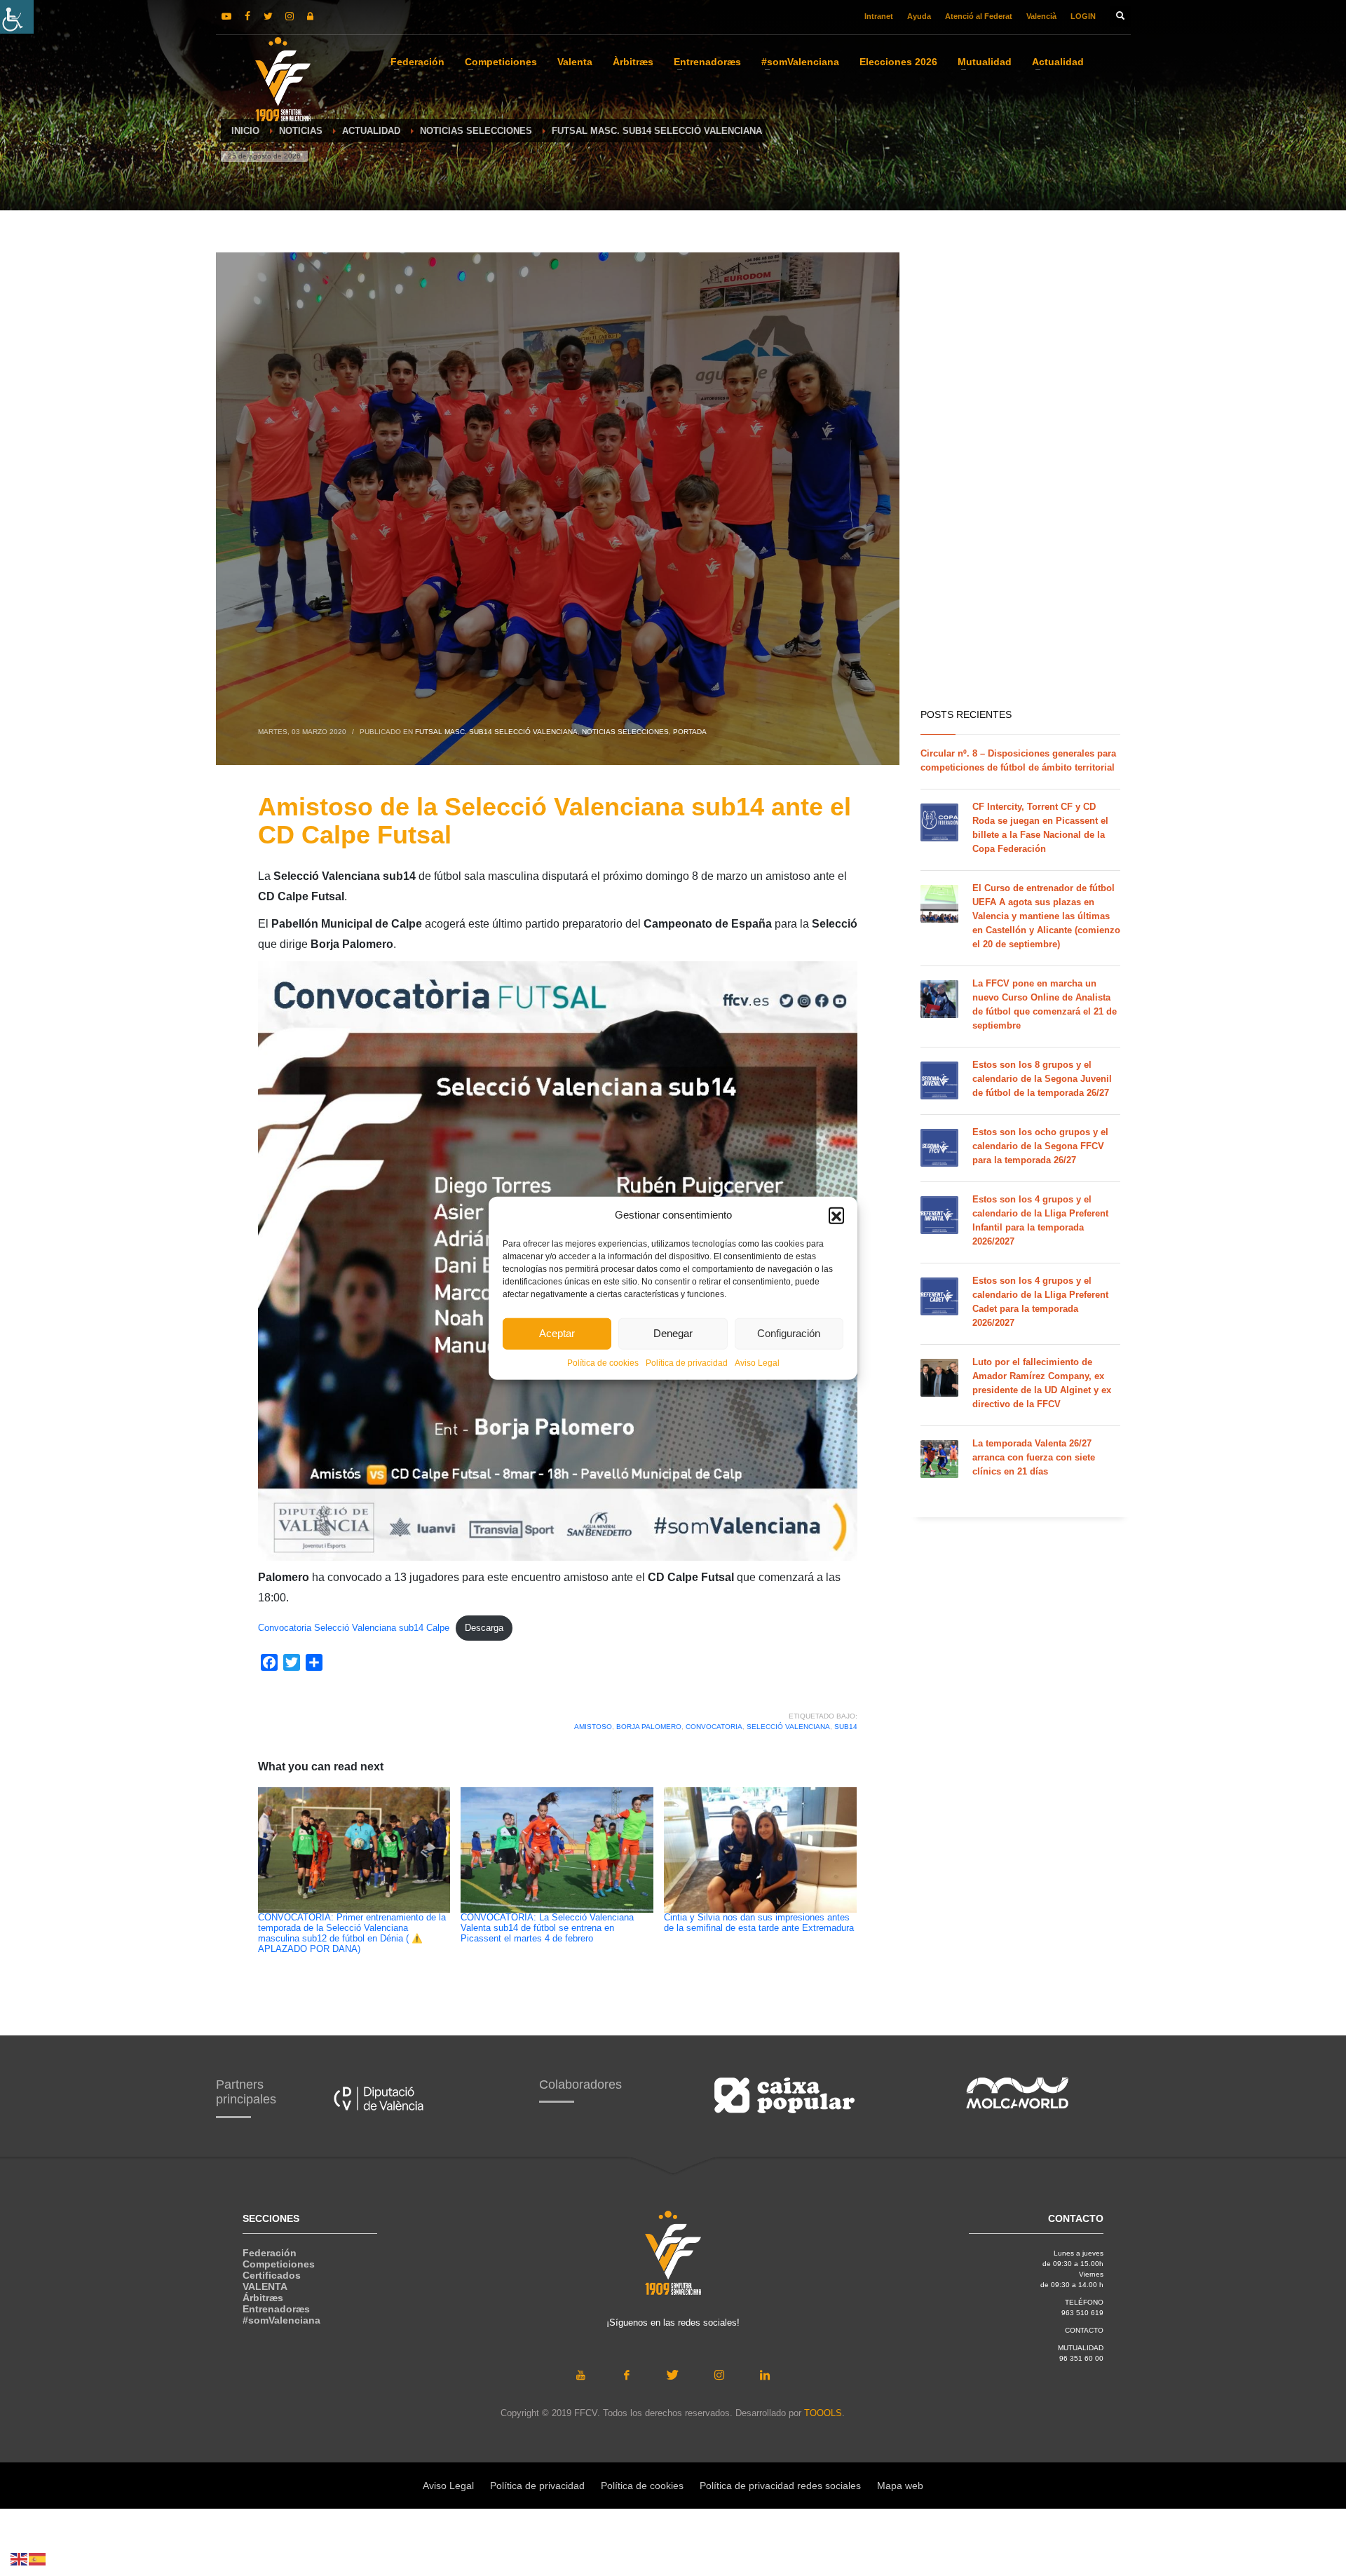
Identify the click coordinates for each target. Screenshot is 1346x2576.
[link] (17, 17)
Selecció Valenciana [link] (788, 1727)
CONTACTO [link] (1084, 2330)
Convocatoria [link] (714, 1727)
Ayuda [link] (919, 16)
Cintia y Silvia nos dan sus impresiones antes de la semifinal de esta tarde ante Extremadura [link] (759, 1923)
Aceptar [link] (557, 1333)
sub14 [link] (846, 1727)
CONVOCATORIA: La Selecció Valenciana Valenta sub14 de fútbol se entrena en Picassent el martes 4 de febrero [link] (547, 1928)
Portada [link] (690, 732)
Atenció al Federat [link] (979, 16)
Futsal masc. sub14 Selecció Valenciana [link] (496, 732)
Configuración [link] (789, 1333)
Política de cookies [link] (603, 1362)
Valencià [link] (1041, 16)
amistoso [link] (593, 1727)
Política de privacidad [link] (687, 1362)
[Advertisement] (1020, 477)
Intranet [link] (879, 16)
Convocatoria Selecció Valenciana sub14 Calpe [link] (354, 1628)
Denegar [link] (673, 1333)
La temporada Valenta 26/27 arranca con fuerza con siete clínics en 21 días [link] (1034, 1457)
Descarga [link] (484, 1628)
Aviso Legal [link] (757, 1362)
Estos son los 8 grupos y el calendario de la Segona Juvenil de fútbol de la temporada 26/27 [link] (1042, 1079)
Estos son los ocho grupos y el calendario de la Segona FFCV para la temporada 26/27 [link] (1040, 1146)
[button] (836, 1215)
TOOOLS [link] (823, 2413)
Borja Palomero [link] (649, 1727)
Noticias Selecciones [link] (625, 732)
